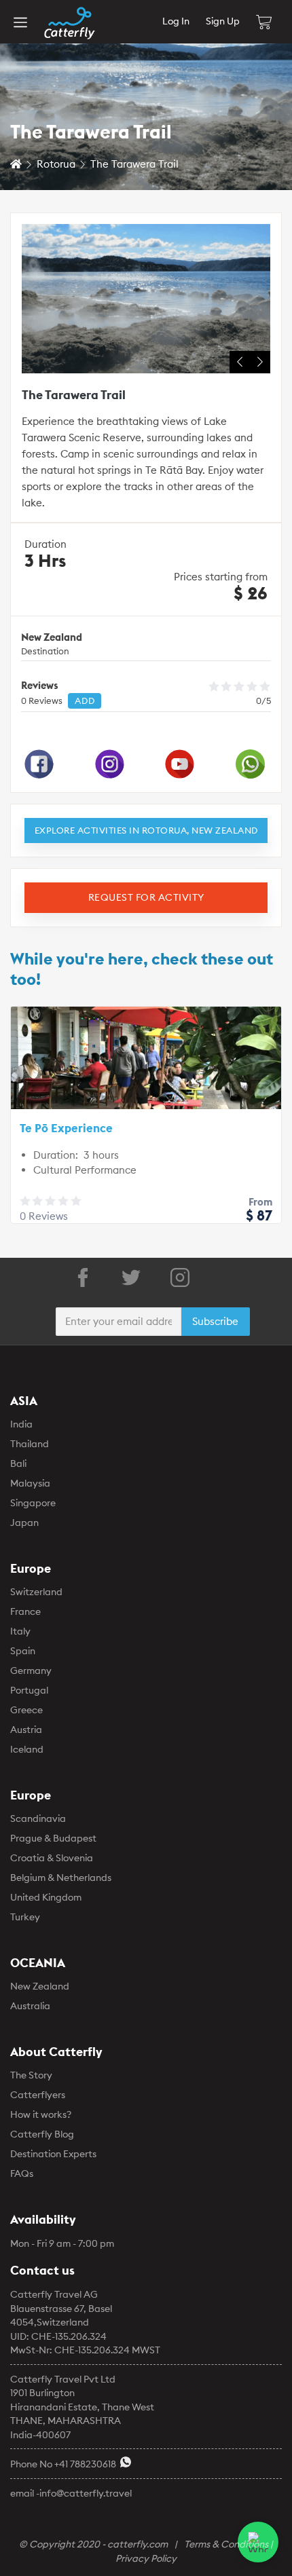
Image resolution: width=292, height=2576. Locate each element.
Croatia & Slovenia (52, 1858)
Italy (20, 1631)
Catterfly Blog (42, 2134)
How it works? (41, 2114)
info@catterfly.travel (86, 2493)
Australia (30, 2006)
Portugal (29, 1690)
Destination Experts (53, 2154)
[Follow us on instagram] (180, 1277)
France (25, 1611)
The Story (31, 2075)
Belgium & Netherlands (61, 1878)
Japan (24, 1523)
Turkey (25, 1917)
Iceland (27, 1749)
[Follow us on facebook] (83, 1277)
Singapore (33, 1503)
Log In (176, 21)
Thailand (30, 1444)
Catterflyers (38, 2095)
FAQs (22, 2173)
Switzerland (36, 1592)
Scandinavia (38, 1818)
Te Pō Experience (66, 1128)
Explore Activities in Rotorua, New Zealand (146, 830)
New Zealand (40, 1986)
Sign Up (223, 21)
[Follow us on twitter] (131, 1277)
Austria (26, 1730)
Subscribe (215, 1321)
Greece (26, 1710)
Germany (31, 1670)
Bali (18, 1463)
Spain (23, 1651)
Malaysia (30, 1483)
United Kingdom (46, 1897)
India (21, 1424)
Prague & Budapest (53, 1838)
